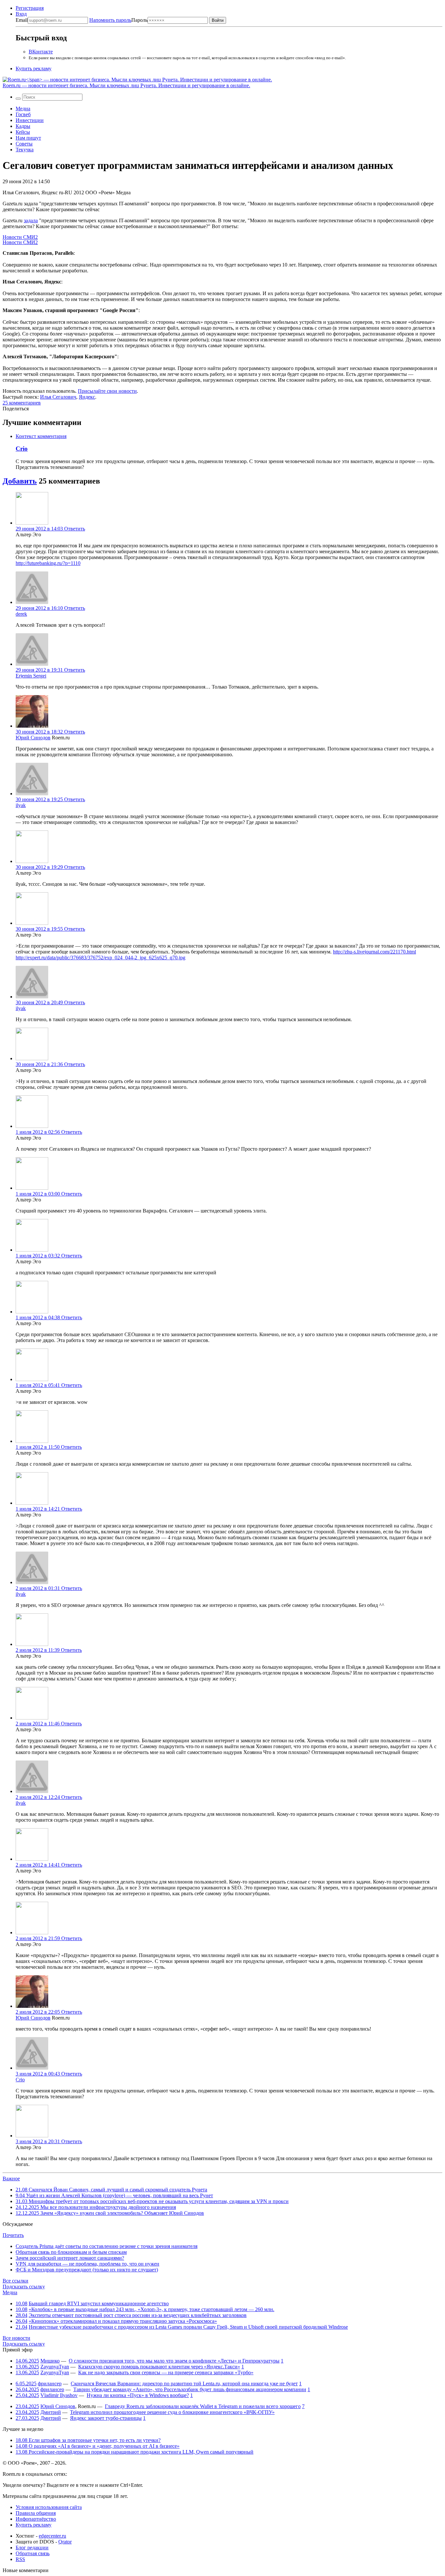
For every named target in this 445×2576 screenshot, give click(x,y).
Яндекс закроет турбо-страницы (106, 2418)
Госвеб (23, 114)
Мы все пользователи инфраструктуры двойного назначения (96, 2207)
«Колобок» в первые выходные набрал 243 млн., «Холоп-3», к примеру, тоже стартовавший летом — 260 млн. (151, 2309)
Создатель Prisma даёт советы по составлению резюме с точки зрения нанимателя (107, 2246)
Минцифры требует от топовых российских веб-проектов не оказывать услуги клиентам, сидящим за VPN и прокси (152, 2201)
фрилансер (50, 2384)
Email (22, 20)
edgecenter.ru (52, 2536)
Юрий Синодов (33, 738)
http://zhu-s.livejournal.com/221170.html (374, 952)
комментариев (22, 403)
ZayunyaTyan (55, 2367)
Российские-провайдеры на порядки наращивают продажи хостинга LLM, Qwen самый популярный (135, 2452)
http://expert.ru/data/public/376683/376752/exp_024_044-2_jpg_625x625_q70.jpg (100, 958)
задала (31, 220)
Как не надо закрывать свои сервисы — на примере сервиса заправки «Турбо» (166, 2372)
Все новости (16, 2338)
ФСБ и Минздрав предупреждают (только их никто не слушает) (87, 2270)
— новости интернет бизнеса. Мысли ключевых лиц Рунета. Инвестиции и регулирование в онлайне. (126, 85)
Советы (24, 144)
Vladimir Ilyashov (59, 2395)
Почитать (13, 2235)
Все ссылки (15, 2281)
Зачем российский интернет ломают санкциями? (70, 2258)
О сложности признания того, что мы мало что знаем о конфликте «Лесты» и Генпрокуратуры (174, 2361)
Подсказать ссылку (24, 2287)
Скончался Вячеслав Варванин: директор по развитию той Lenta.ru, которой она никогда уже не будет (184, 2384)
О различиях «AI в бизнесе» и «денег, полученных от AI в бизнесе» (98, 2446)
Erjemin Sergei (31, 676)
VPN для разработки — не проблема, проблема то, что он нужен (87, 2264)
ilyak (21, 805)
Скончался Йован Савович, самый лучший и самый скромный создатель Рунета (111, 2190)
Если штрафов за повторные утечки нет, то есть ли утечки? (88, 2440)
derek (21, 614)
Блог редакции (32, 2548)
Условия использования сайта (49, 2507)
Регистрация (30, 8)
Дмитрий (51, 2412)
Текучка (25, 150)
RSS (20, 2559)
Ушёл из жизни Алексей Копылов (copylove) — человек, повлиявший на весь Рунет (114, 2195)
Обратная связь (33, 2553)
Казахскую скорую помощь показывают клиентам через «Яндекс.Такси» (159, 2367)
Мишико (50, 2361)
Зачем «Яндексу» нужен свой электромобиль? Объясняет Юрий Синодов (110, 2213)
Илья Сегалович (58, 397)
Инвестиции (30, 120)
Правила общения (36, 2513)
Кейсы (23, 132)
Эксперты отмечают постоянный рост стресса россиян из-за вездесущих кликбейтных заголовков (138, 2315)
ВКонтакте (41, 52)
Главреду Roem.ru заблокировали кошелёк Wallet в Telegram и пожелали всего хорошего (203, 2406)
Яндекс (87, 397)
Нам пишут (28, 138)
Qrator (65, 2542)
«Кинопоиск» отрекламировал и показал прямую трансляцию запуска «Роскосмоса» (123, 2321)
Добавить (20, 481)
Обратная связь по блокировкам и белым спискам (71, 2252)
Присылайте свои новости (107, 391)
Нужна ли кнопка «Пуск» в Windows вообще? (138, 2395)
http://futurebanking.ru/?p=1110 (48, 563)
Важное (11, 2179)
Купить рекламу (34, 69)
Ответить (75, 529)
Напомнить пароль (110, 20)
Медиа (23, 109)
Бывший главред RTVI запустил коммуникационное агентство (99, 2303)
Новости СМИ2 (20, 237)
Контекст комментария (41, 436)
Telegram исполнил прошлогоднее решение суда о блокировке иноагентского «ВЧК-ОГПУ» (172, 2412)
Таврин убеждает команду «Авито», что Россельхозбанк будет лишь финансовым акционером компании (190, 2389)
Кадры (23, 126)
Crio (22, 449)
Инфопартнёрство (36, 2519)
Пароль (118, 20)
